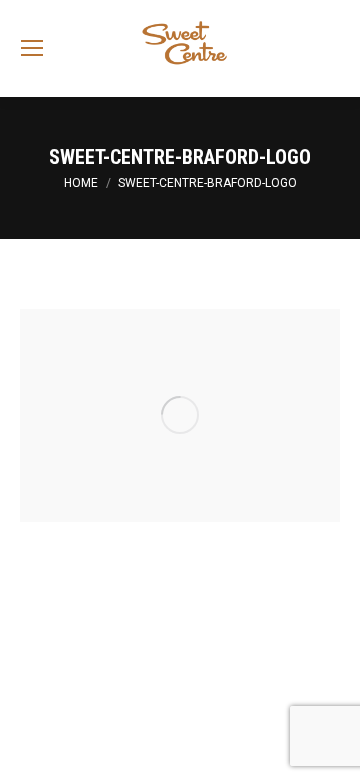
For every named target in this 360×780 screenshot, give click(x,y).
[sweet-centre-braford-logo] (180, 415)
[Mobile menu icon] (32, 48)
